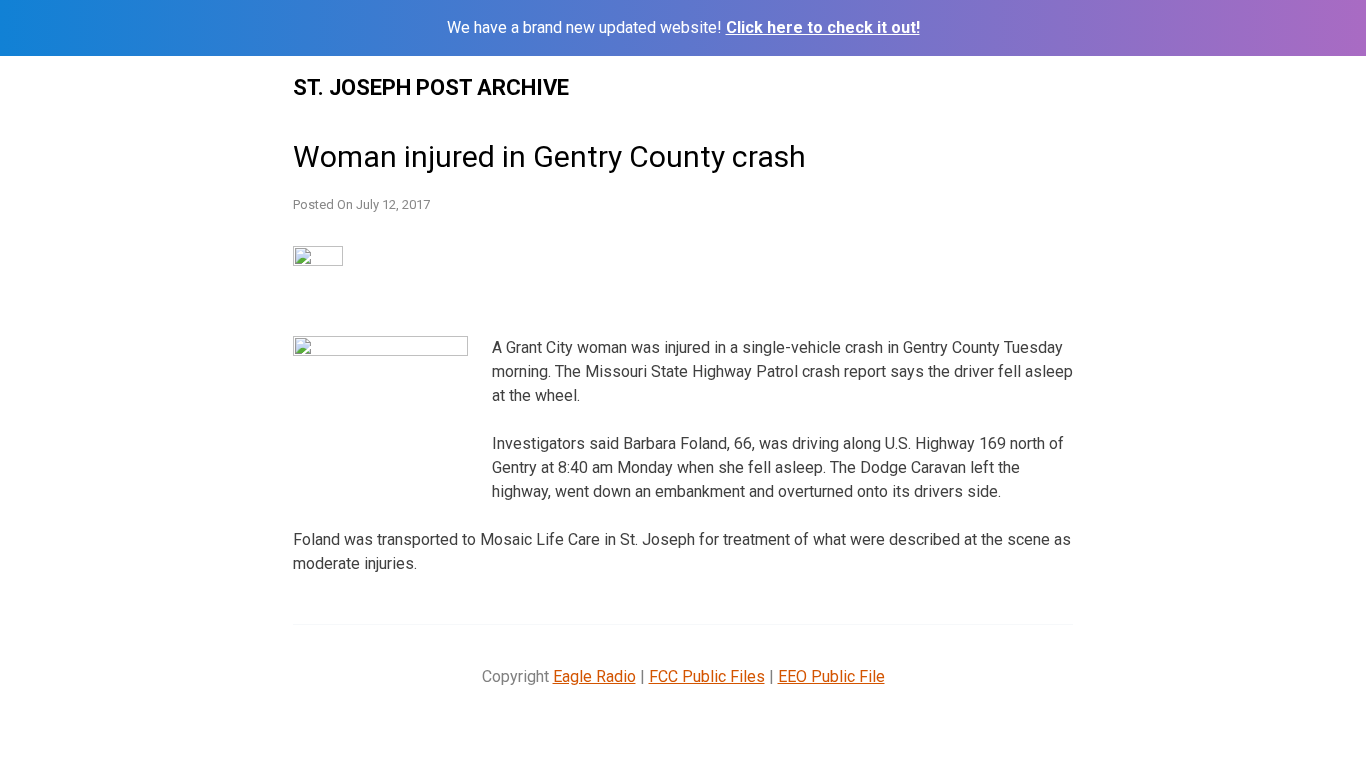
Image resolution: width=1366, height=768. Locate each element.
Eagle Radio (594, 676)
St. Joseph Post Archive (431, 87)
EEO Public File (831, 676)
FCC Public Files (707, 676)
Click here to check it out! (823, 27)
